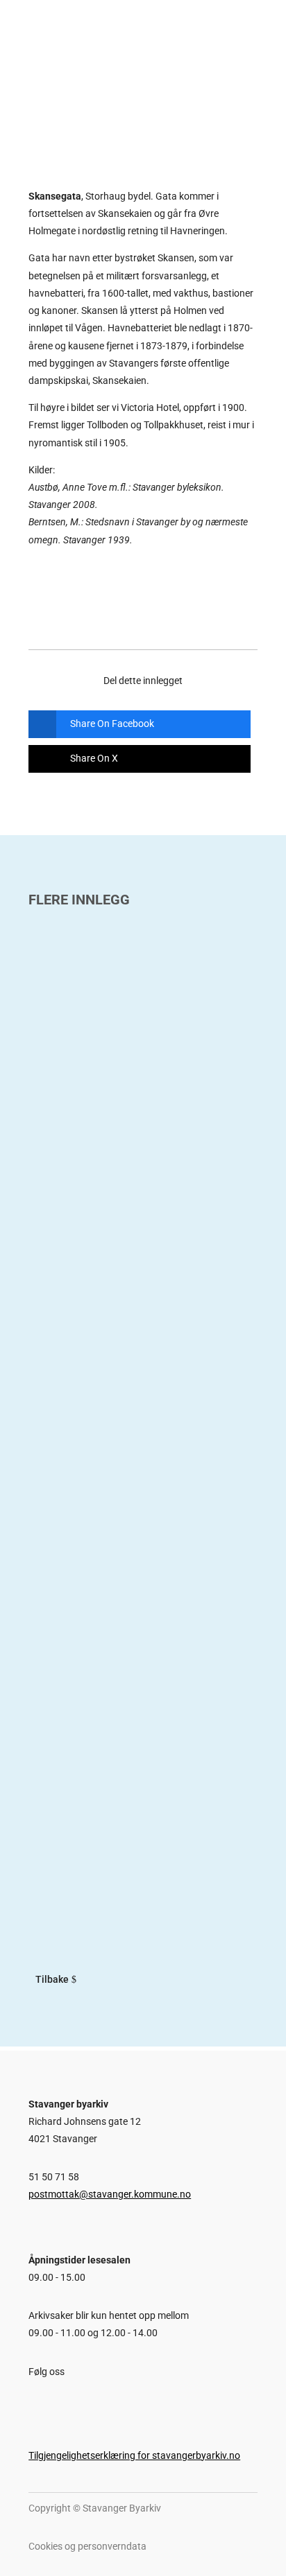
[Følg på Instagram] (58, 2404)
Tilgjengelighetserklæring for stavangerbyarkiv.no (134, 2455)
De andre (56, 1801)
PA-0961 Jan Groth (87, 1109)
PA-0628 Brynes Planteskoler (118, 1463)
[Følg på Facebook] (32, 2404)
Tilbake (52, 1979)
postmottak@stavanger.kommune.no (110, 2194)
